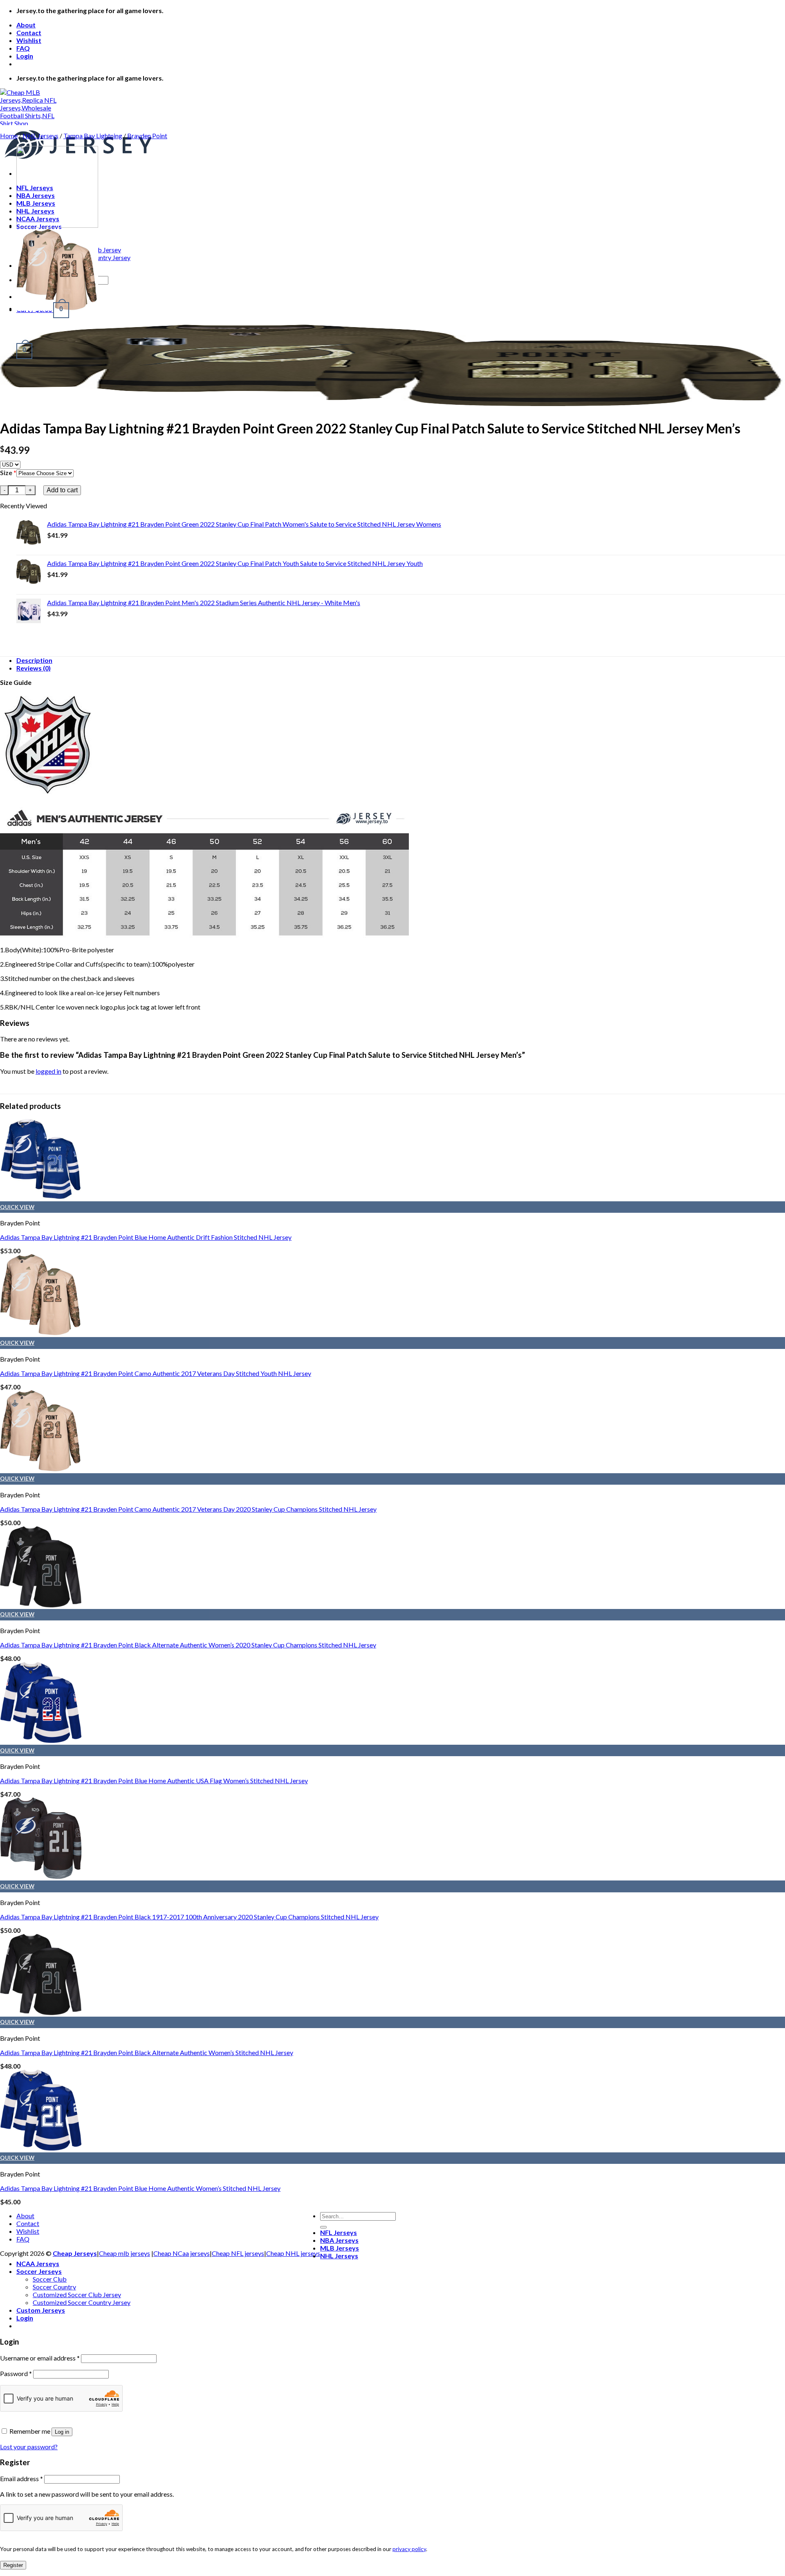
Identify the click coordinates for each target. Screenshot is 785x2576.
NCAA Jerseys (38, 2263)
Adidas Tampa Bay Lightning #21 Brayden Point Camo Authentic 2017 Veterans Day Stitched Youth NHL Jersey (156, 1373)
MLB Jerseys (340, 2248)
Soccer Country (54, 2287)
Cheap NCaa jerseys (182, 2253)
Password (16, 2373)
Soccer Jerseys (39, 2271)
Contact (29, 33)
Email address (21, 2478)
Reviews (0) (34, 668)
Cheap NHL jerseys (293, 2253)
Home (9, 136)
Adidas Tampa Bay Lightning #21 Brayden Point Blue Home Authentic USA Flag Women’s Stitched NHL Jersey (154, 1781)
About (26, 25)
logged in (48, 1071)
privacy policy (409, 2549)
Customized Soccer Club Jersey (77, 2294)
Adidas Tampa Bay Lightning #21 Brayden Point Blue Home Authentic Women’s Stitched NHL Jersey (140, 2188)
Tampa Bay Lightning (93, 136)
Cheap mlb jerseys (124, 2253)
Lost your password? (29, 2447)
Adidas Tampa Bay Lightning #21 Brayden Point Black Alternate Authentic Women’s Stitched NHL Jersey (147, 2052)
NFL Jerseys (339, 2232)
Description (34, 660)
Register (13, 2565)
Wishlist (29, 40)
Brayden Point (147, 136)
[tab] (401, 660)
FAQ (23, 48)
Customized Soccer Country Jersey (82, 2302)
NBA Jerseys (339, 2240)
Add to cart (62, 490)
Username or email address (40, 2358)
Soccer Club (50, 2279)
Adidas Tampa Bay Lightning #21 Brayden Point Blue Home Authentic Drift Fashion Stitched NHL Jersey (146, 1237)
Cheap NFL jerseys (238, 2253)
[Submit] (323, 2227)
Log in (62, 2432)
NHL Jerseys (40, 136)
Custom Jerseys (41, 2310)
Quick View (17, 1207)
